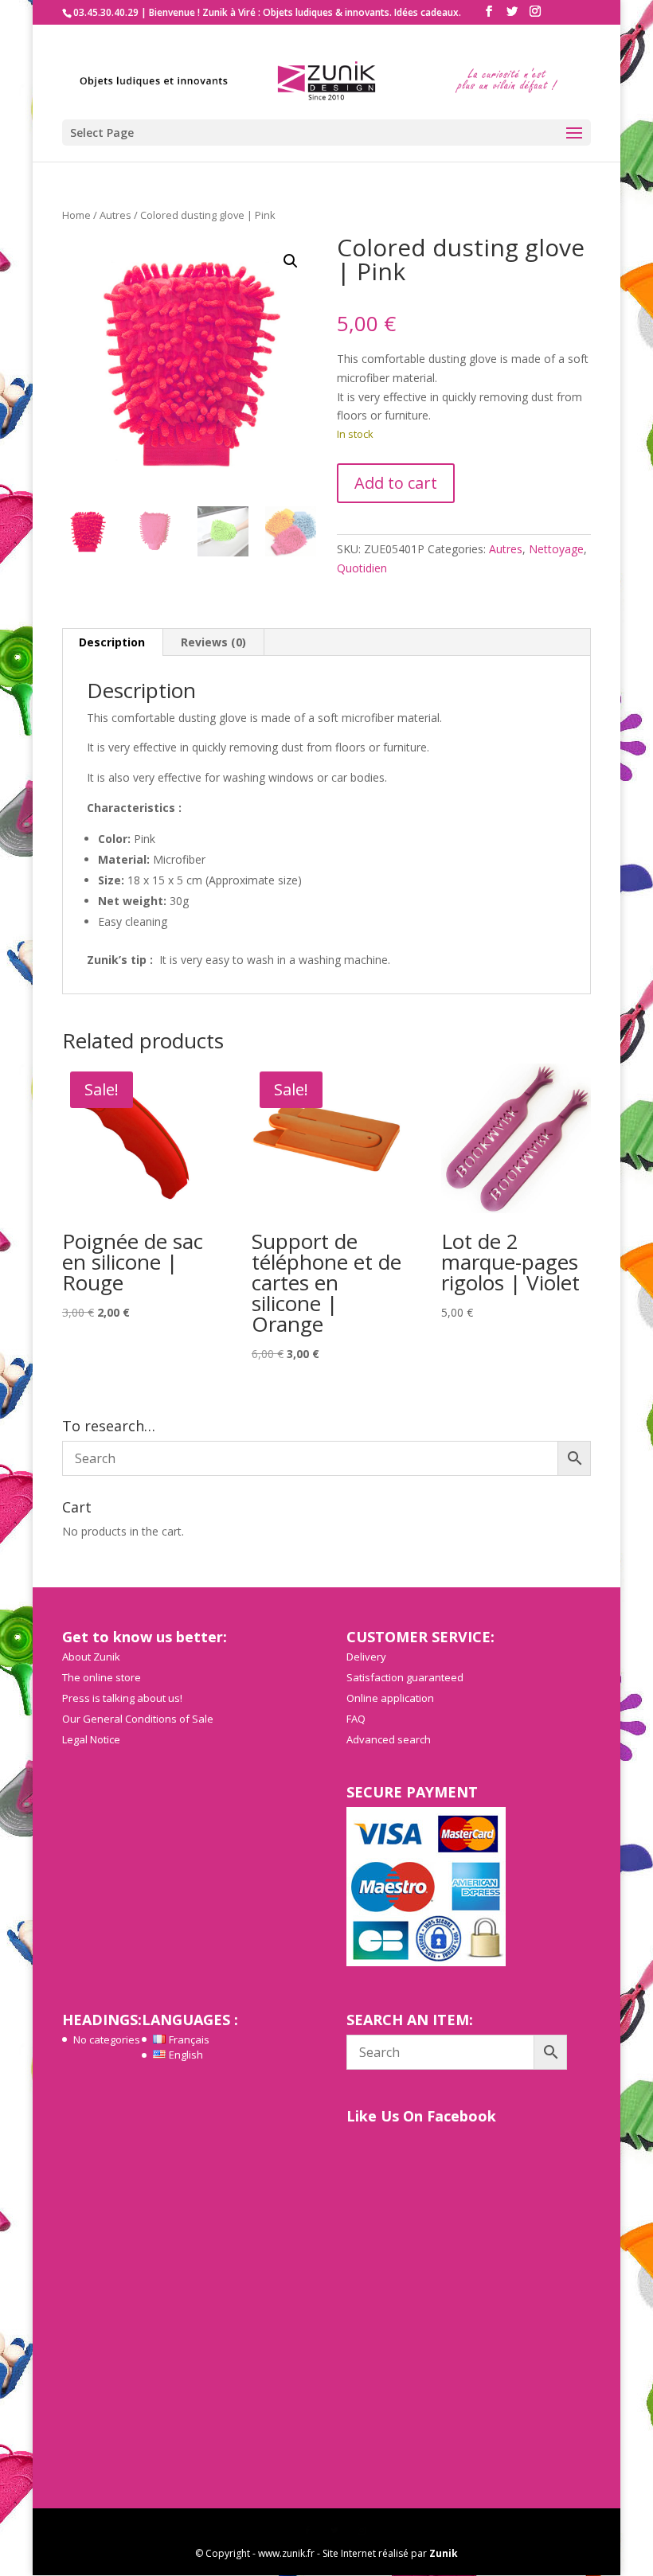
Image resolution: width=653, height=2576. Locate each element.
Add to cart (396, 483)
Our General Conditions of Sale (138, 1719)
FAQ (356, 1719)
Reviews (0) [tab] (213, 642)
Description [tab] (112, 642)
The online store (102, 1677)
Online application (390, 1698)
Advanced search (389, 1739)
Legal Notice (91, 1739)
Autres (115, 215)
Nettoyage (556, 549)
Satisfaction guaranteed (405, 1677)
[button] (291, 261)
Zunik (444, 2553)
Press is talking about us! (122, 1698)
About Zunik (91, 1657)
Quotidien (362, 568)
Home (76, 215)
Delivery (366, 1657)
